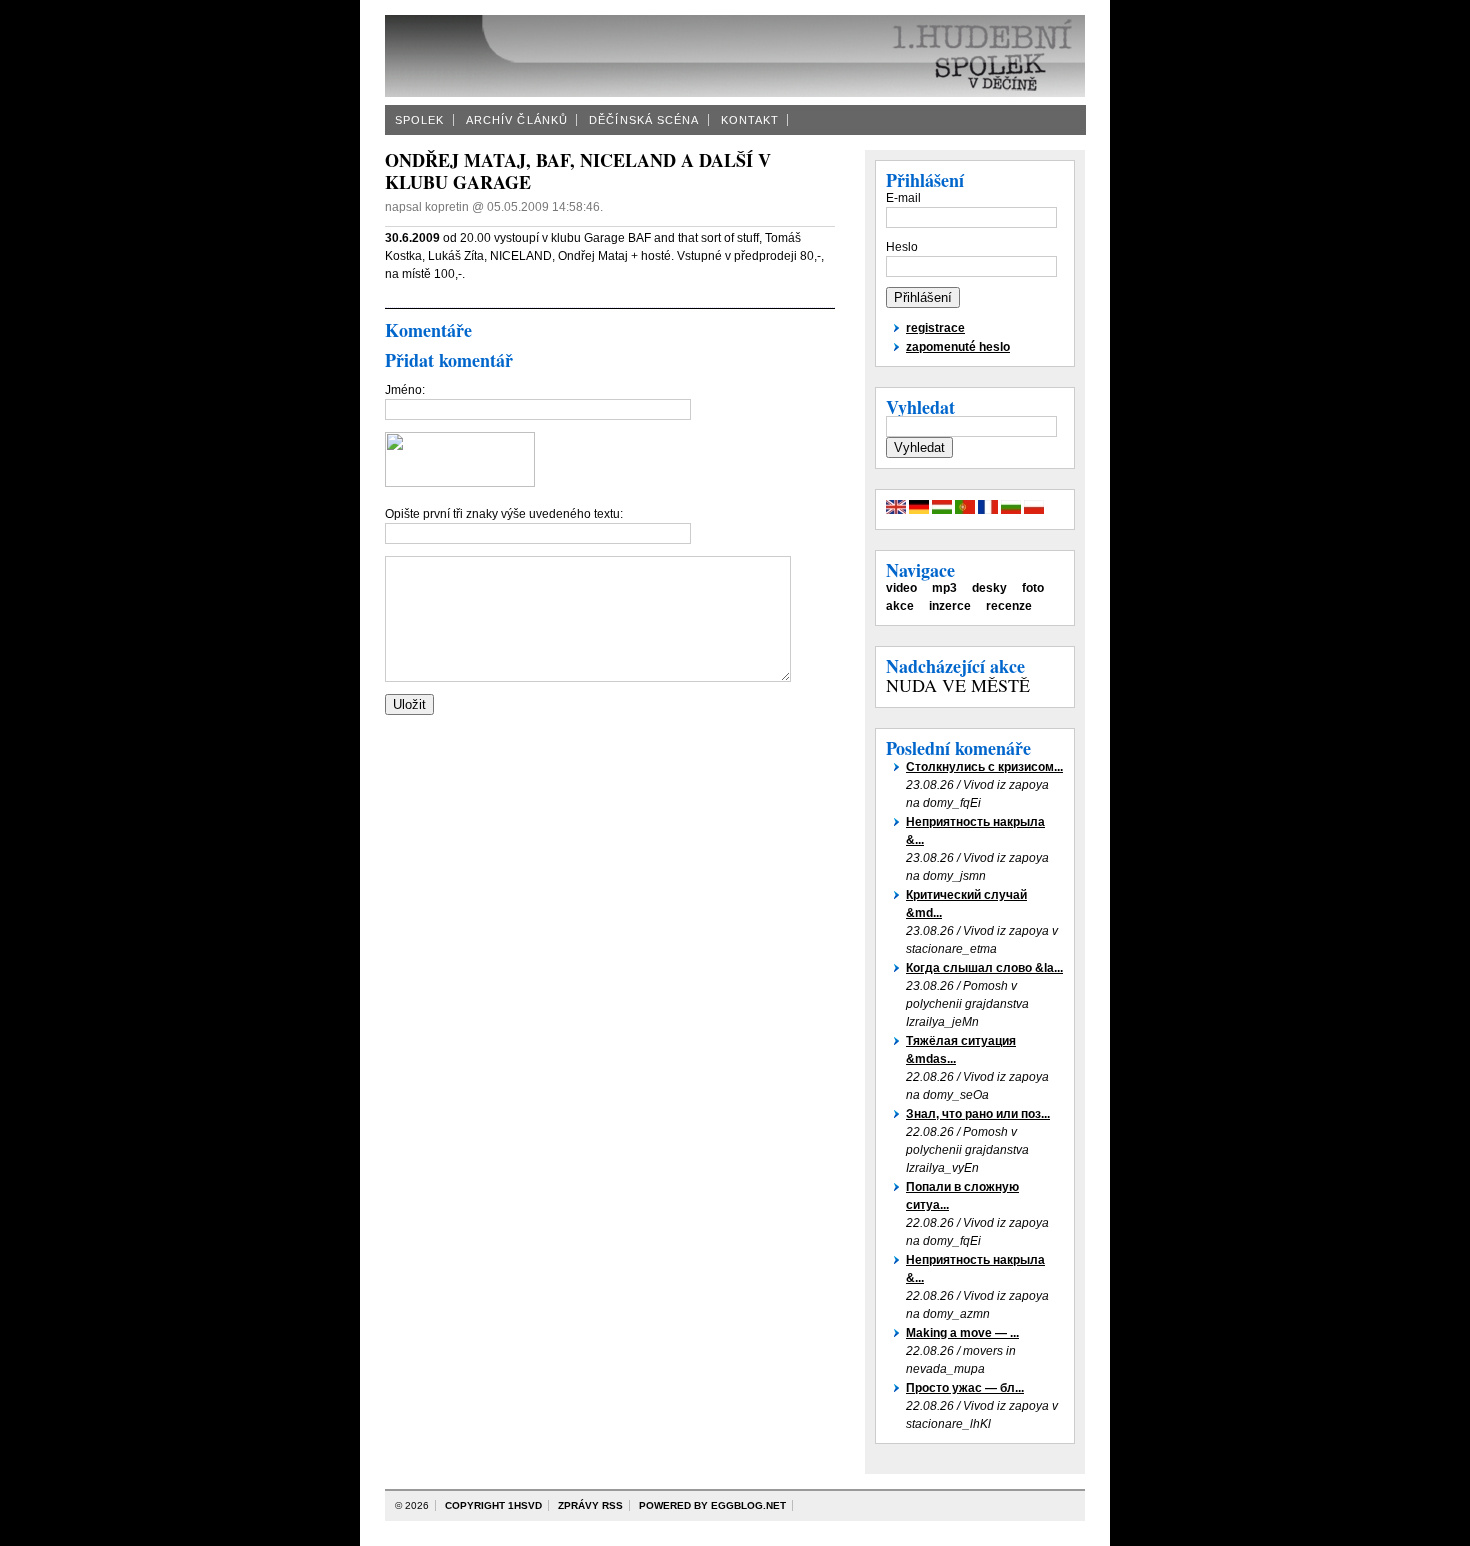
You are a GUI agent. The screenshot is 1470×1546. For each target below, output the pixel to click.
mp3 (944, 588)
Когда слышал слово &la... (984, 968)
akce (900, 606)
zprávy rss (590, 1505)
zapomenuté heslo (958, 347)
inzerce (950, 606)
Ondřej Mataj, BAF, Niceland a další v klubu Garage (578, 171)
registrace (935, 328)
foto (1033, 588)
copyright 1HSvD (493, 1505)
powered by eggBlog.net (712, 1505)
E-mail (903, 198)
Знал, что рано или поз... (978, 1114)
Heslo (902, 247)
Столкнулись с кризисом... (984, 767)
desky (989, 588)
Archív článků (517, 120)
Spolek (420, 120)
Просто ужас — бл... (965, 1388)
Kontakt (750, 120)
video (901, 588)
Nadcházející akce (955, 666)
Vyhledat (920, 407)
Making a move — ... (962, 1333)
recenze (1009, 606)
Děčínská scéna (644, 120)
